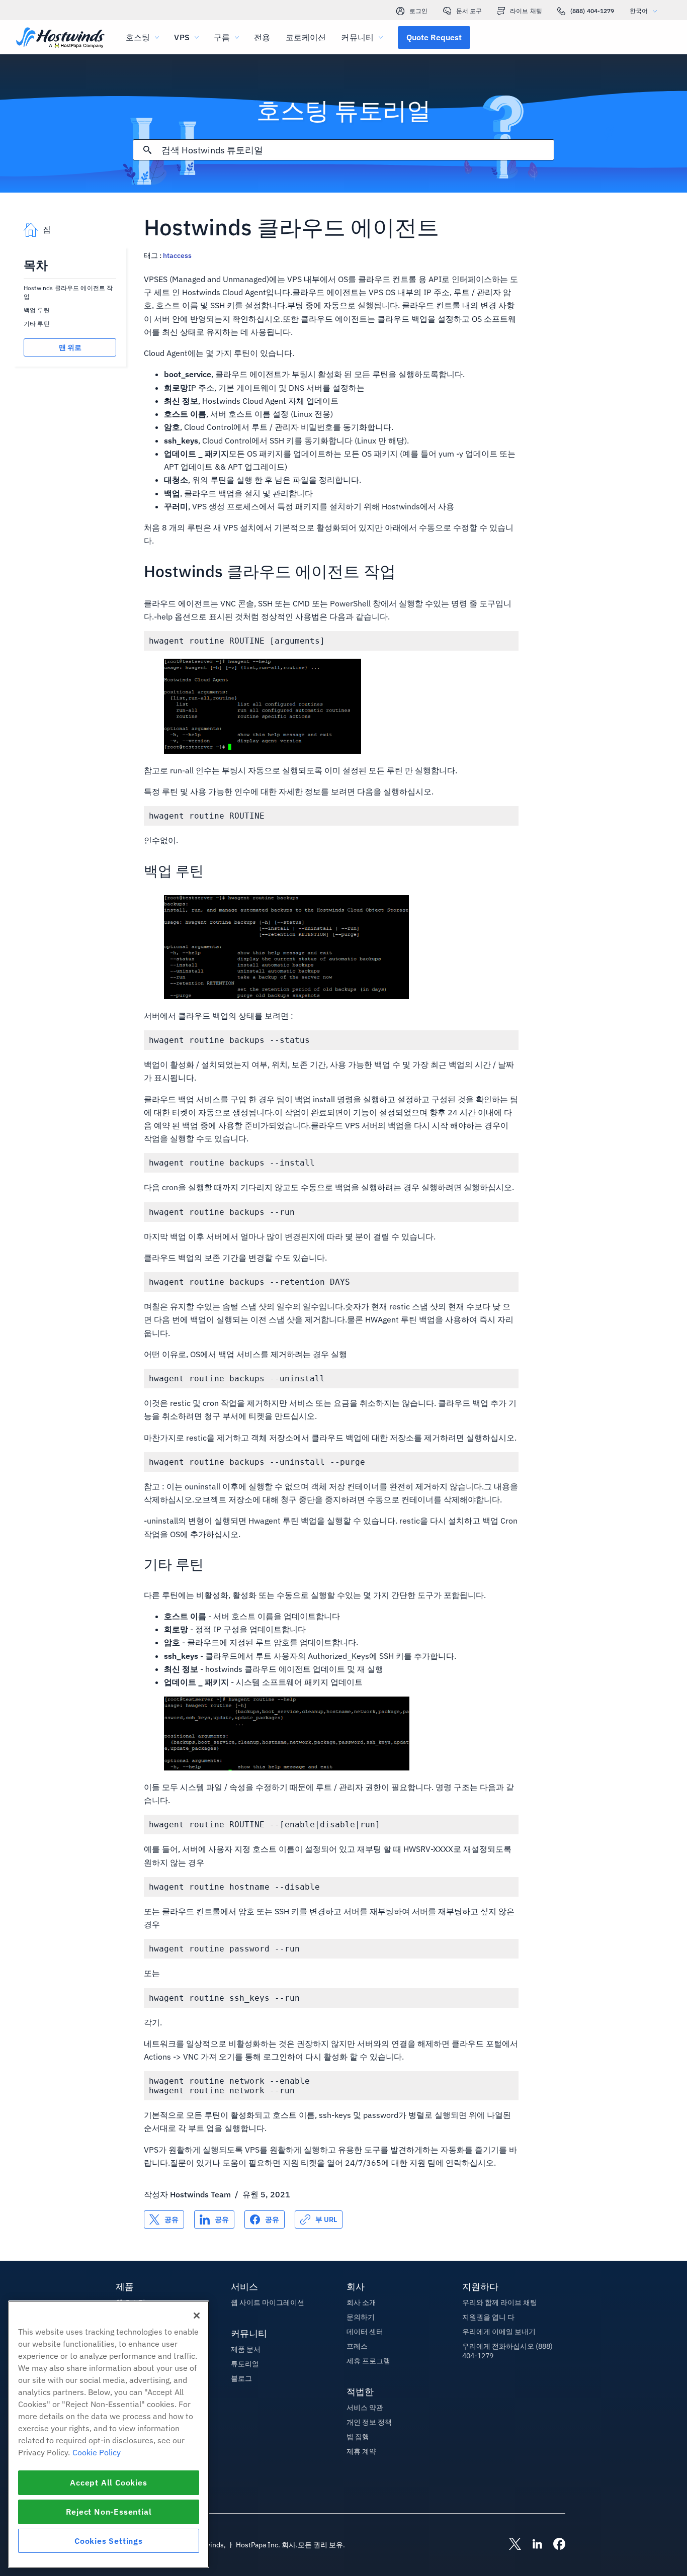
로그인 (418, 11)
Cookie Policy (97, 2452)
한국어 (639, 11)
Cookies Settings (109, 2541)
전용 (262, 37)
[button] (434, 37)
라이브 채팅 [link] (526, 11)
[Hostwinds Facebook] (554, 2545)
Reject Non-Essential (109, 2512)
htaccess (177, 255)
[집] (60, 38)
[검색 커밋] (147, 150)
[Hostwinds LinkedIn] (532, 2545)
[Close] (197, 2316)
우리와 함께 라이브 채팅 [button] (500, 2302)
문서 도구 (469, 11)
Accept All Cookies (108, 2482)
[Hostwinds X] (510, 2545)
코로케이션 (306, 37)
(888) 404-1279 (592, 11)
